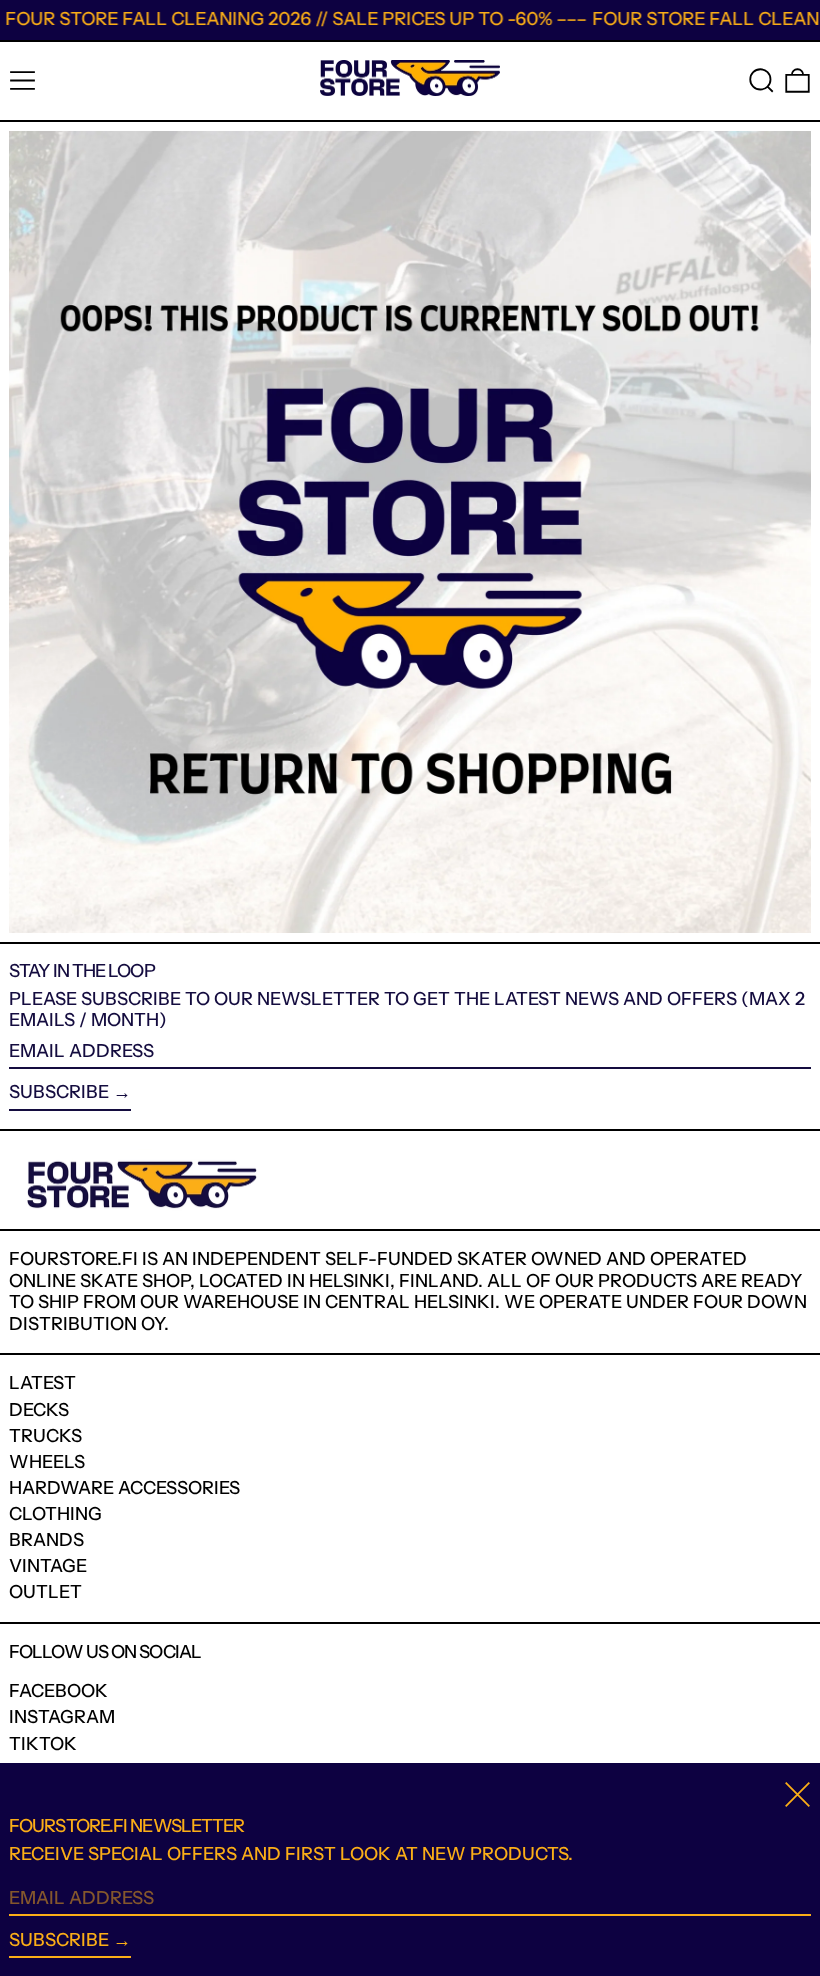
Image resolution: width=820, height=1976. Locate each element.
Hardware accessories (124, 1488)
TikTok (43, 1744)
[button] (761, 80)
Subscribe (59, 1092)
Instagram (62, 1717)
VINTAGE (48, 1566)
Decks (39, 1410)
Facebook (58, 1691)
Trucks (45, 1436)
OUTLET (45, 1592)
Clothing (55, 1514)
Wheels (47, 1462)
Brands (46, 1540)
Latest (42, 1383)
